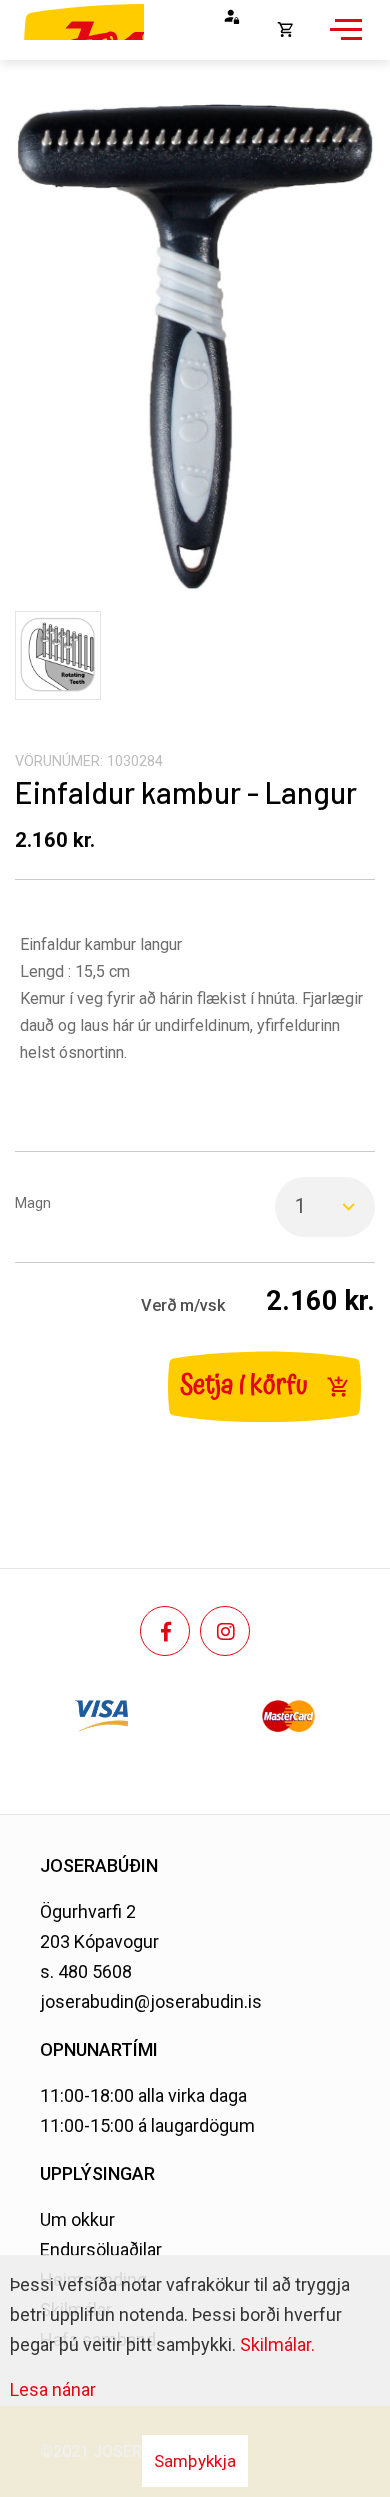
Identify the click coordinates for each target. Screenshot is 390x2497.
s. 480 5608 (86, 1971)
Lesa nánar (53, 2389)
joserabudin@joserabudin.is (151, 2001)
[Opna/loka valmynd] (343, 40)
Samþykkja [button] (195, 2461)
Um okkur (77, 2219)
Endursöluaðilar (101, 2249)
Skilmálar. (277, 2344)
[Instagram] (225, 1631)
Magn (33, 1203)
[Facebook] (165, 1631)
